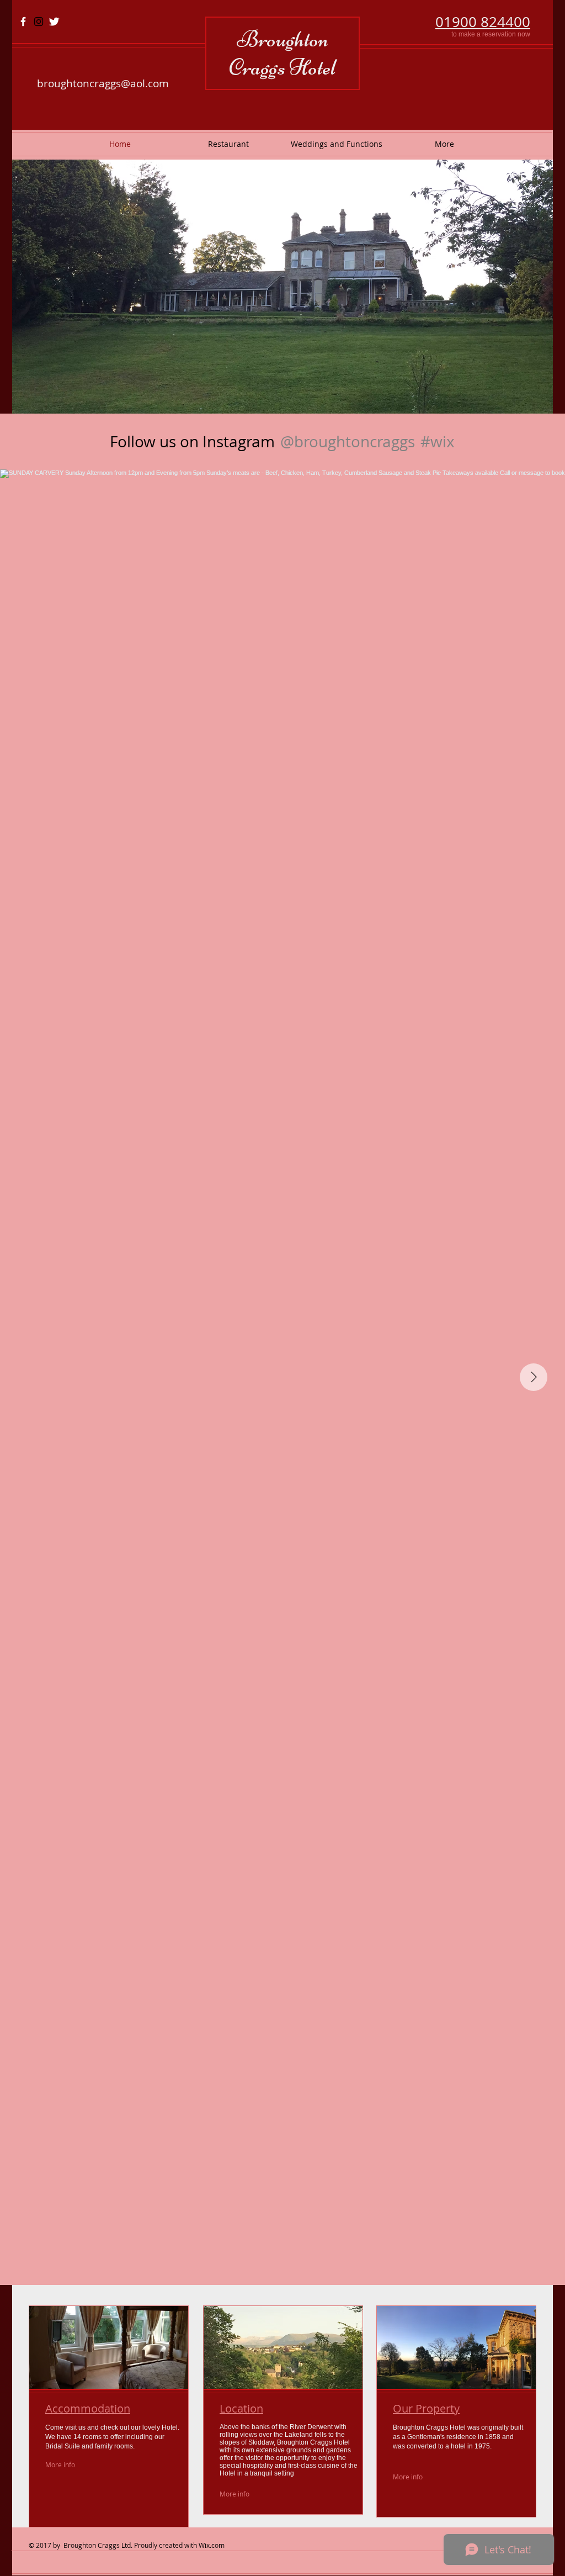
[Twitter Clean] (54, 22)
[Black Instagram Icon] (39, 22)
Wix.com (212, 2545)
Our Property (426, 2408)
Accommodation (88, 2408)
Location (241, 2408)
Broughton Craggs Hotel (282, 53)
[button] (282, 287)
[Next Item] (534, 1377)
